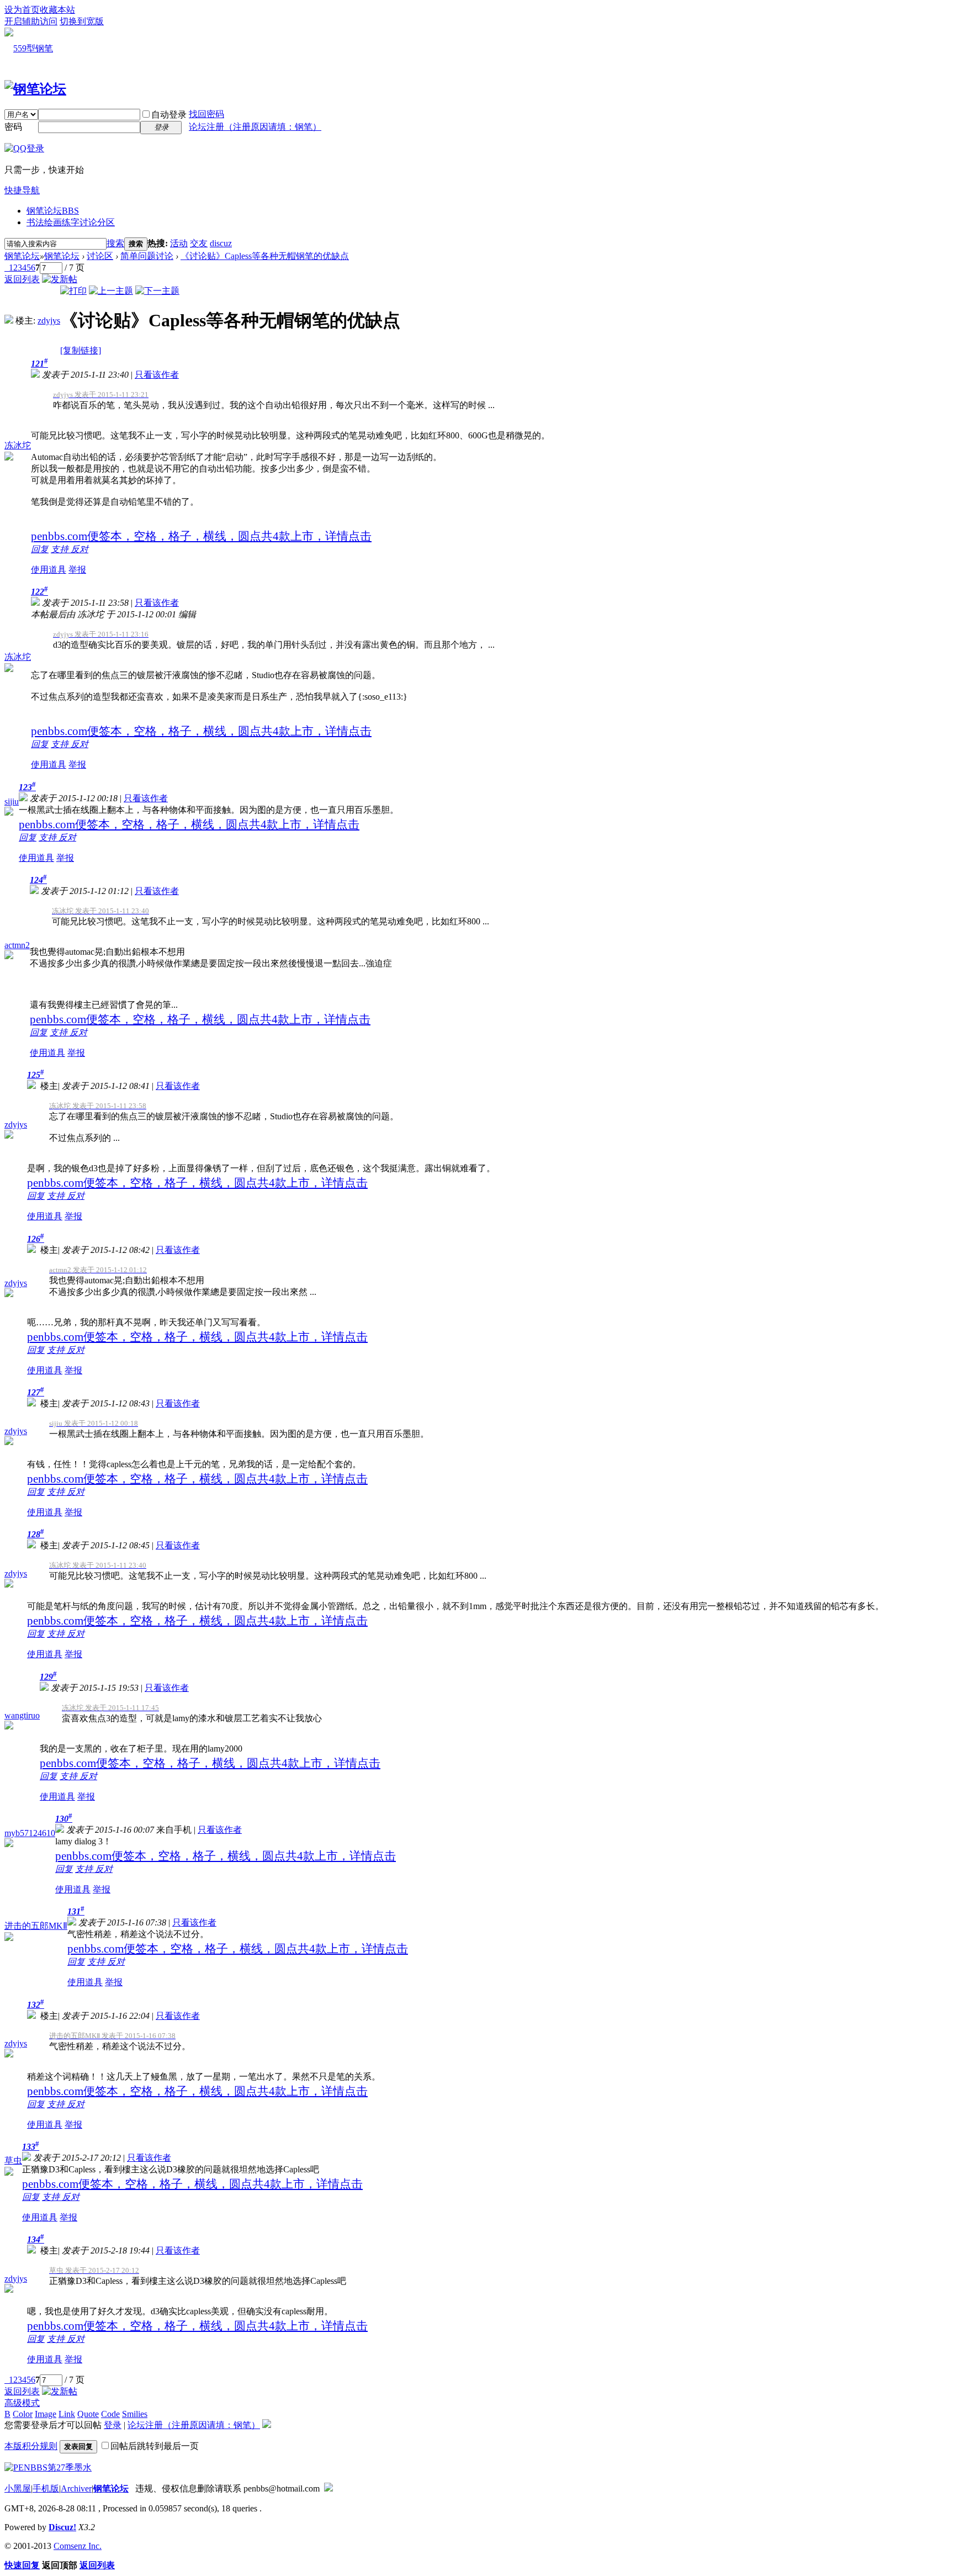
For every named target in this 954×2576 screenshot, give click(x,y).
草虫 (13, 2160)
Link (67, 2414)
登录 (113, 2425)
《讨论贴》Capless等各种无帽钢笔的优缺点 (265, 256)
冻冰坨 (18, 445)
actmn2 (17, 945)
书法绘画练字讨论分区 (71, 222)
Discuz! (62, 2527)
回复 (40, 549)
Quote (88, 2414)
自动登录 (169, 115)
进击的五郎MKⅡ (36, 1926)
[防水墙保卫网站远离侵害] (328, 2488)
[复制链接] (81, 350)
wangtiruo (22, 1715)
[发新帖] (60, 279)
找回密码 (206, 114)
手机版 (46, 2488)
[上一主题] (111, 291)
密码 (13, 127)
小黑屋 (18, 2488)
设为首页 (22, 10)
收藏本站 (57, 10)
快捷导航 (22, 190)
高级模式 (22, 2403)
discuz (221, 243)
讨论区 (100, 256)
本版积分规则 (31, 2446)
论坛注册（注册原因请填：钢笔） (255, 127)
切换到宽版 (82, 21)
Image (46, 2414)
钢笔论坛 (53, 211)
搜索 (115, 243)
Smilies (135, 2414)
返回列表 (22, 279)
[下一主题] (157, 291)
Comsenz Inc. (78, 2546)
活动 (179, 243)
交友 (199, 243)
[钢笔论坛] (35, 89)
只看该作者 (157, 375)
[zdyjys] (9, 321)
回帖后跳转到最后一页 (155, 2446)
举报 (77, 570)
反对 (79, 549)
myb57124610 (30, 1833)
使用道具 (49, 570)
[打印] (73, 291)
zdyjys (49, 321)
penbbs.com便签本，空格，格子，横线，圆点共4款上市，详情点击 (201, 536)
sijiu (12, 802)
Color (23, 2414)
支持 (61, 549)
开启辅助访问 (31, 21)
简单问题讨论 (147, 256)
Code (110, 2414)
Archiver (76, 2488)
